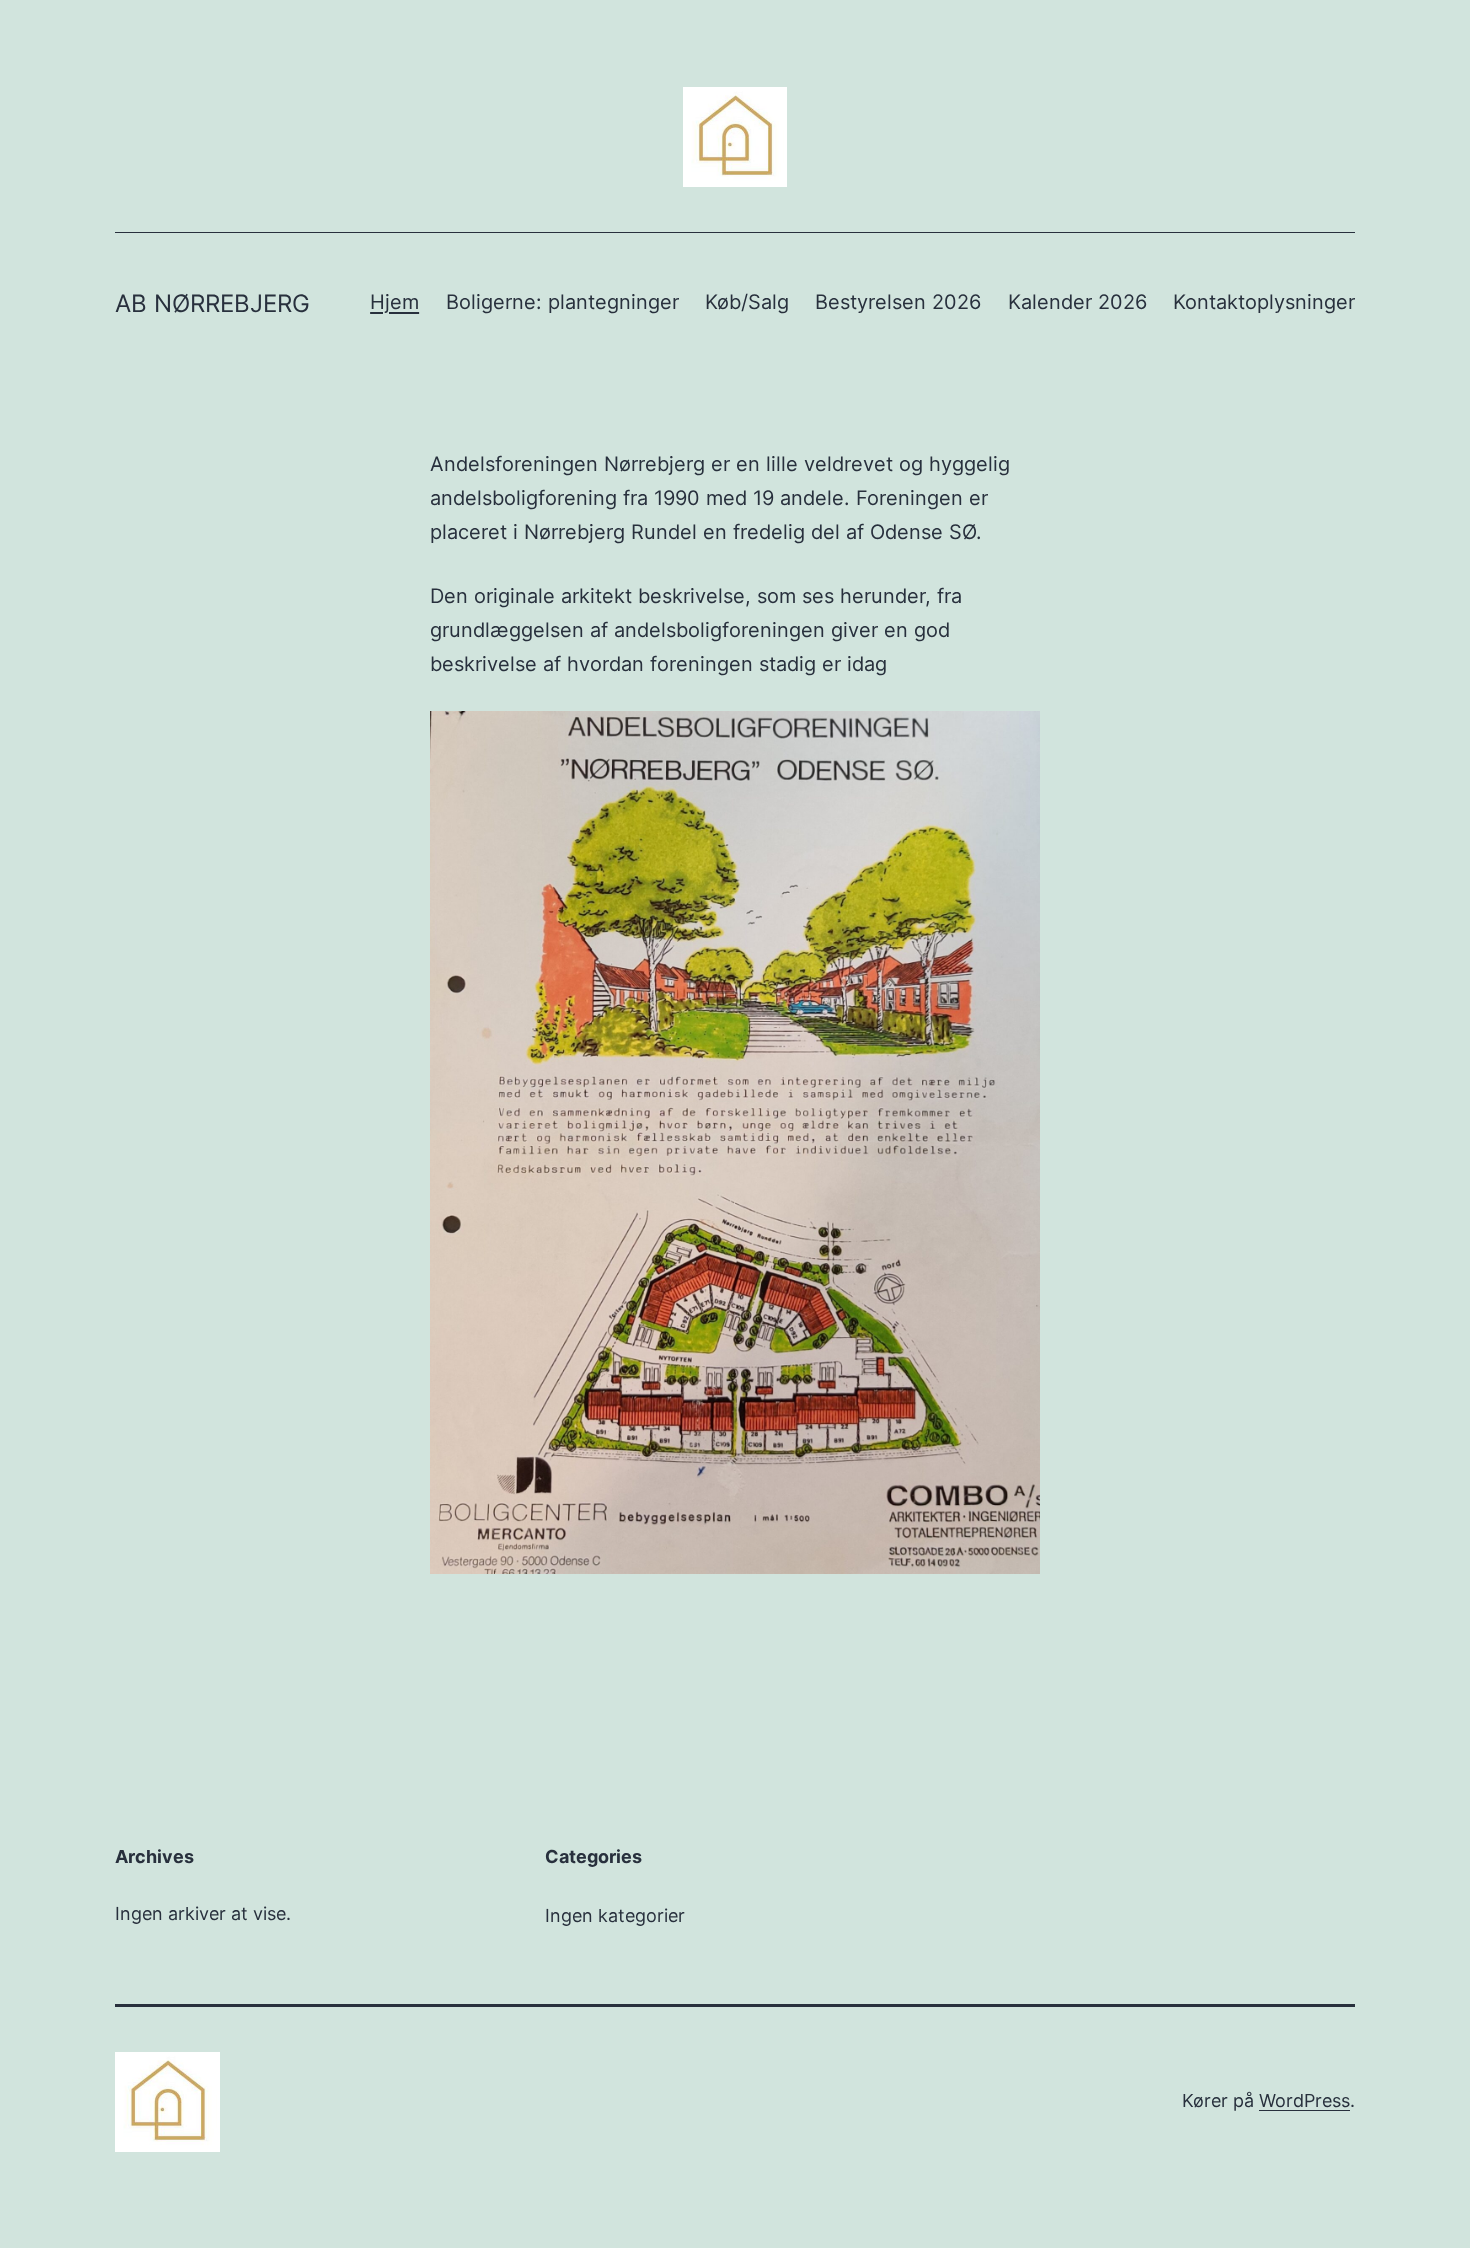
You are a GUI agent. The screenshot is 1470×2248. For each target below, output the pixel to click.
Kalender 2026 (1077, 302)
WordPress (1304, 2100)
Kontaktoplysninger (1264, 302)
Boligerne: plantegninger (562, 302)
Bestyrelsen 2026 (898, 302)
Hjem (394, 302)
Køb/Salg (747, 302)
